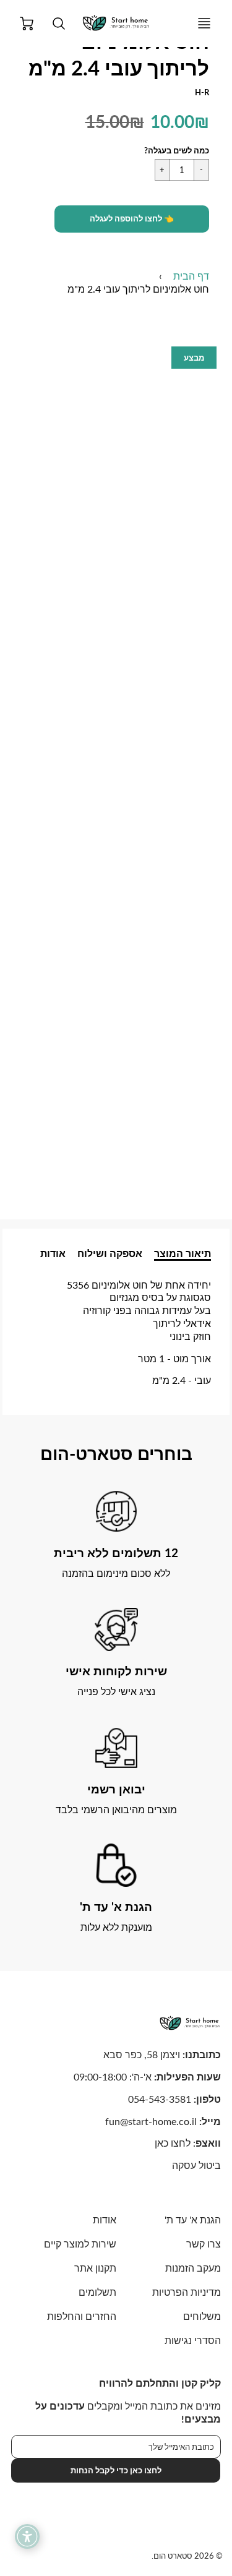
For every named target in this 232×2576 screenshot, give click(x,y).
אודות (53, 1253)
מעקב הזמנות (193, 2268)
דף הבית (191, 276)
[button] (132, 219)
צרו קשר (204, 2243)
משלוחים (202, 2316)
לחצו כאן (173, 2143)
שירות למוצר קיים (80, 2243)
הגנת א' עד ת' (193, 2219)
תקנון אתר (95, 2268)
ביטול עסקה (196, 2165)
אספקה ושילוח (110, 1253)
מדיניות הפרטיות (187, 2292)
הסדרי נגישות (193, 2340)
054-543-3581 (160, 2099)
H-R (202, 92)
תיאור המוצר (183, 1253)
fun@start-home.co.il (151, 2121)
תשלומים (97, 2292)
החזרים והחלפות (81, 2316)
